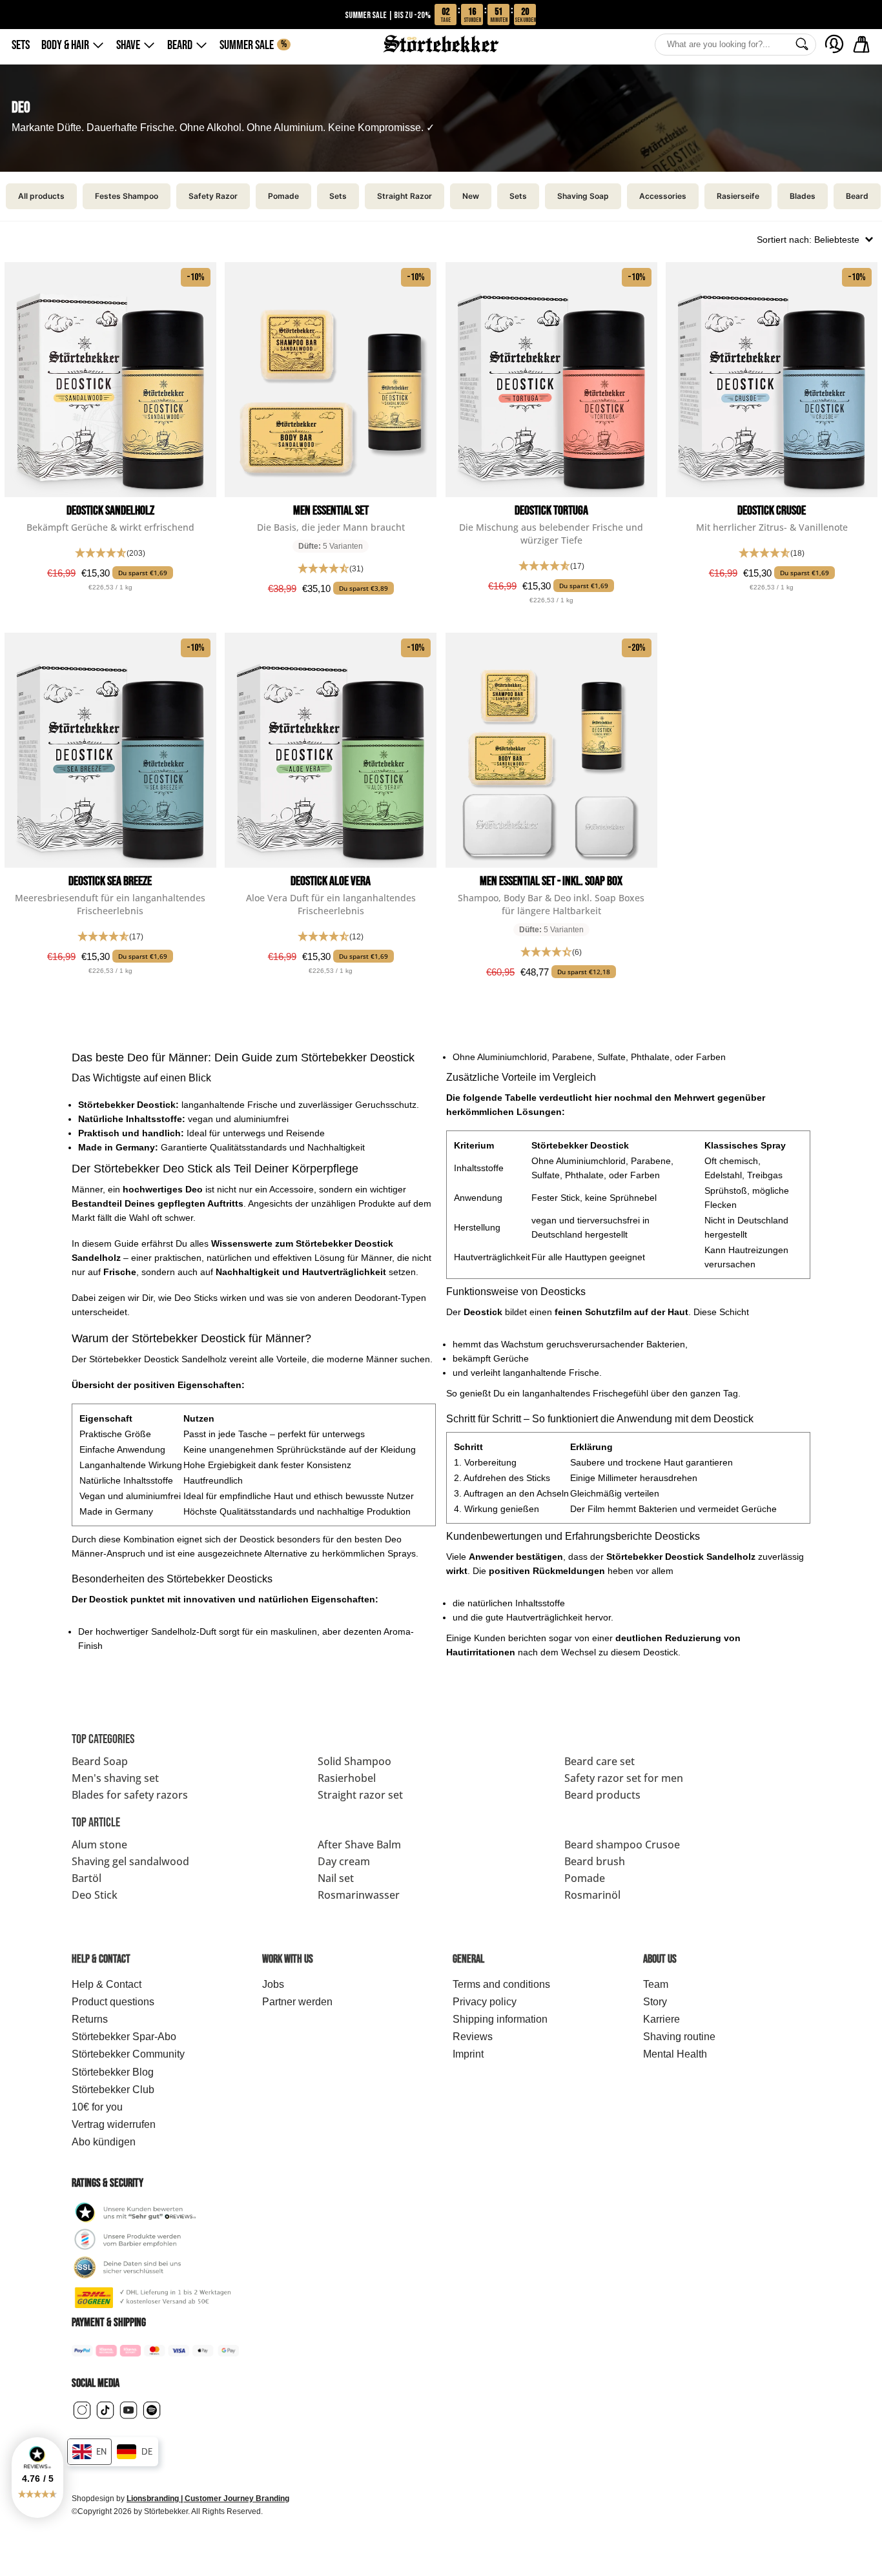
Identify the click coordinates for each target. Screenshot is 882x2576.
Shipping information (500, 2019)
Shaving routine (679, 2037)
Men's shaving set (115, 1778)
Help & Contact (107, 1984)
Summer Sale (253, 45)
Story (655, 2002)
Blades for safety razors (130, 1795)
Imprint (468, 2054)
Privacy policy (485, 2002)
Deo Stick (95, 1895)
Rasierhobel (347, 1778)
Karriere (661, 2019)
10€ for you (97, 2107)
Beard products (602, 1795)
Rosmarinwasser (359, 1895)
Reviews (473, 2037)
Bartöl (87, 1878)
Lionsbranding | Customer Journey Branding (208, 2499)
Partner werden (297, 2002)
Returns (90, 2019)
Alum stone (99, 1845)
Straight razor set (360, 1795)
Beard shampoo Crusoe (622, 1845)
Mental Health (675, 2054)
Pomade (585, 1878)
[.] (834, 44)
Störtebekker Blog (113, 2072)
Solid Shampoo (354, 1761)
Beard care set (600, 1761)
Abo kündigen (104, 2142)
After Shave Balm (359, 1845)
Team (656, 1984)
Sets (21, 45)
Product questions (113, 2002)
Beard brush (595, 1861)
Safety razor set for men (624, 1778)
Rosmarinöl (592, 1895)
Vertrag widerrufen (114, 2124)
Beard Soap (100, 1761)
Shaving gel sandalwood (130, 1861)
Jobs (273, 1984)
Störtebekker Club (113, 2090)
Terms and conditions (501, 1984)
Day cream (344, 1861)
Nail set (336, 1878)
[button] (37, 2478)
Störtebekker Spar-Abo (124, 2037)
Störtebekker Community (128, 2054)
